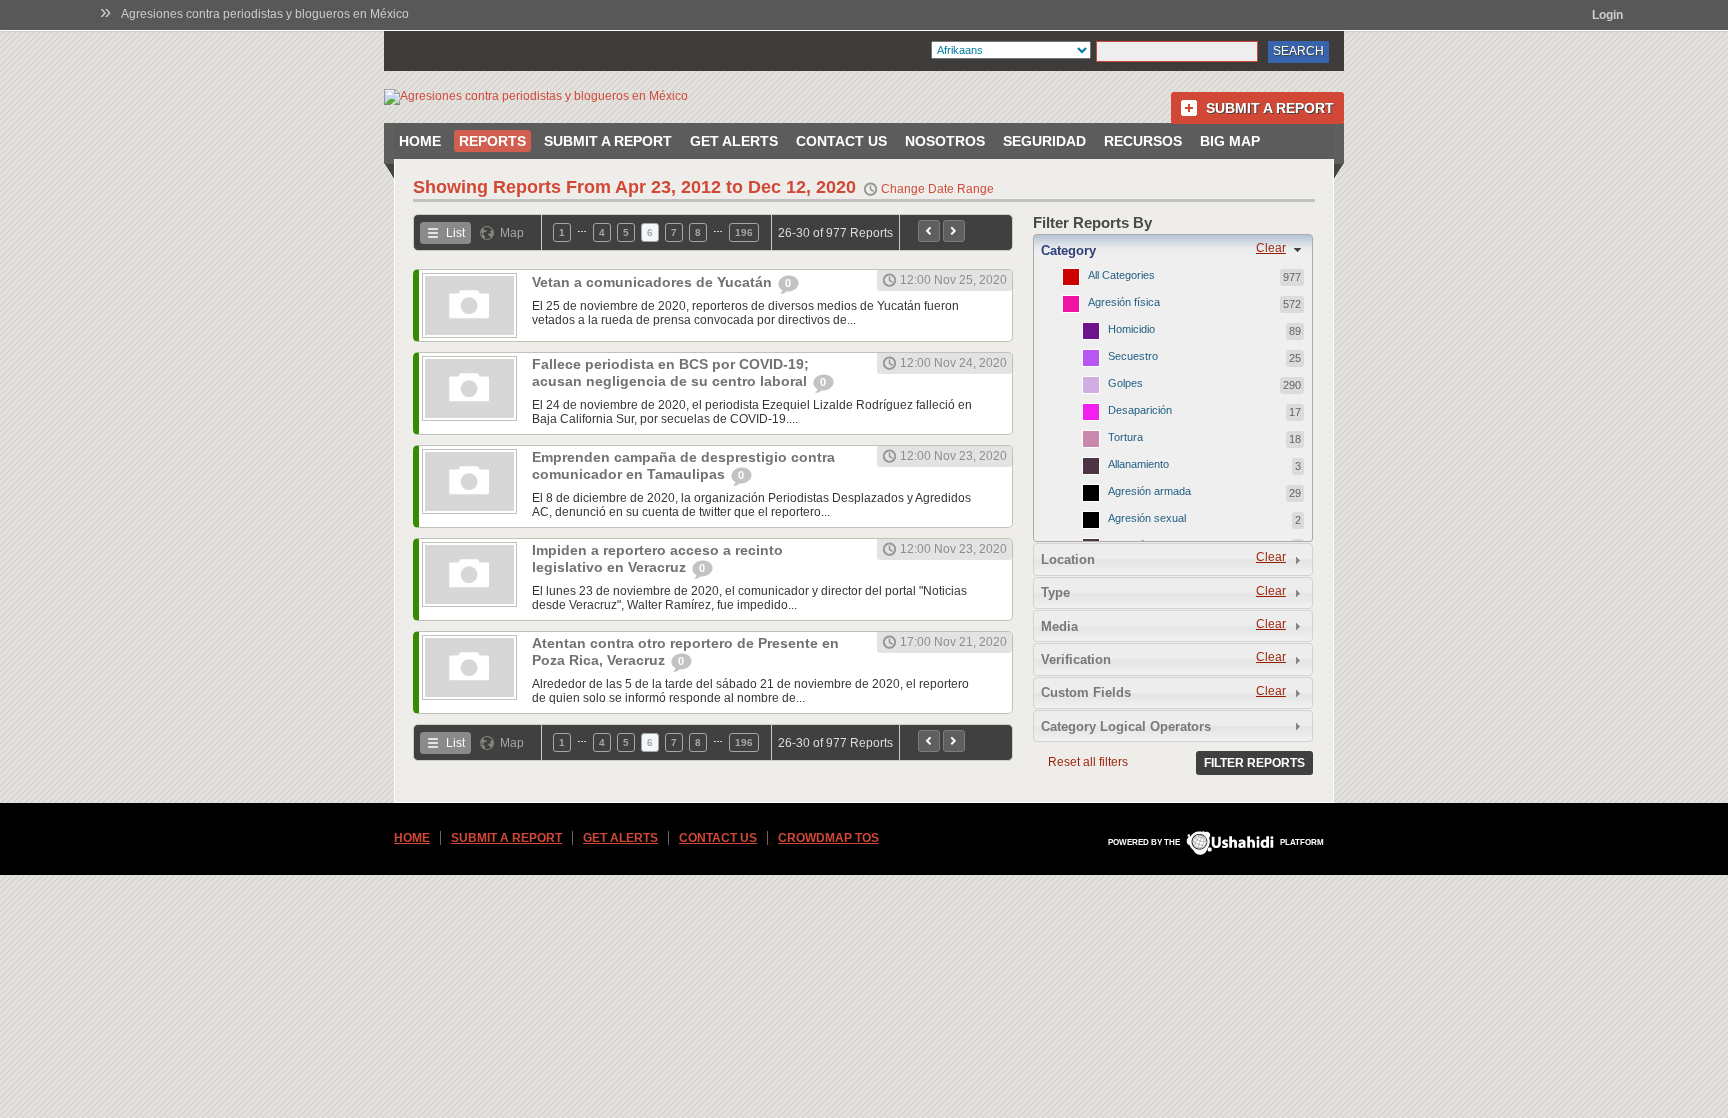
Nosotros (945, 141)
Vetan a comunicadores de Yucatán (654, 282)
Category (1068, 250)
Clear (1271, 248)
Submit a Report (1270, 108)
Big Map (1230, 141)
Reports (492, 141)
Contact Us (841, 141)
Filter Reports (1254, 763)
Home (420, 141)
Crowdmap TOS (828, 838)
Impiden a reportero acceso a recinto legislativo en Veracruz (657, 558)
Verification (1076, 659)
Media (1059, 626)
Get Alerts (734, 141)
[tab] (1173, 250)
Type (1055, 592)
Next (954, 231)
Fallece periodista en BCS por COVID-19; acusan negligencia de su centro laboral (671, 372)
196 (744, 232)
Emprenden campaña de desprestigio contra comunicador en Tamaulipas (683, 465)
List (455, 233)
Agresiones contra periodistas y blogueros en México (265, 14)
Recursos (1143, 141)
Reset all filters (1088, 762)
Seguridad (1044, 141)
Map (512, 233)
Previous (929, 231)
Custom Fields (1086, 692)
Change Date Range (937, 189)
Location (1068, 559)
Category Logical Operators (1126, 726)
